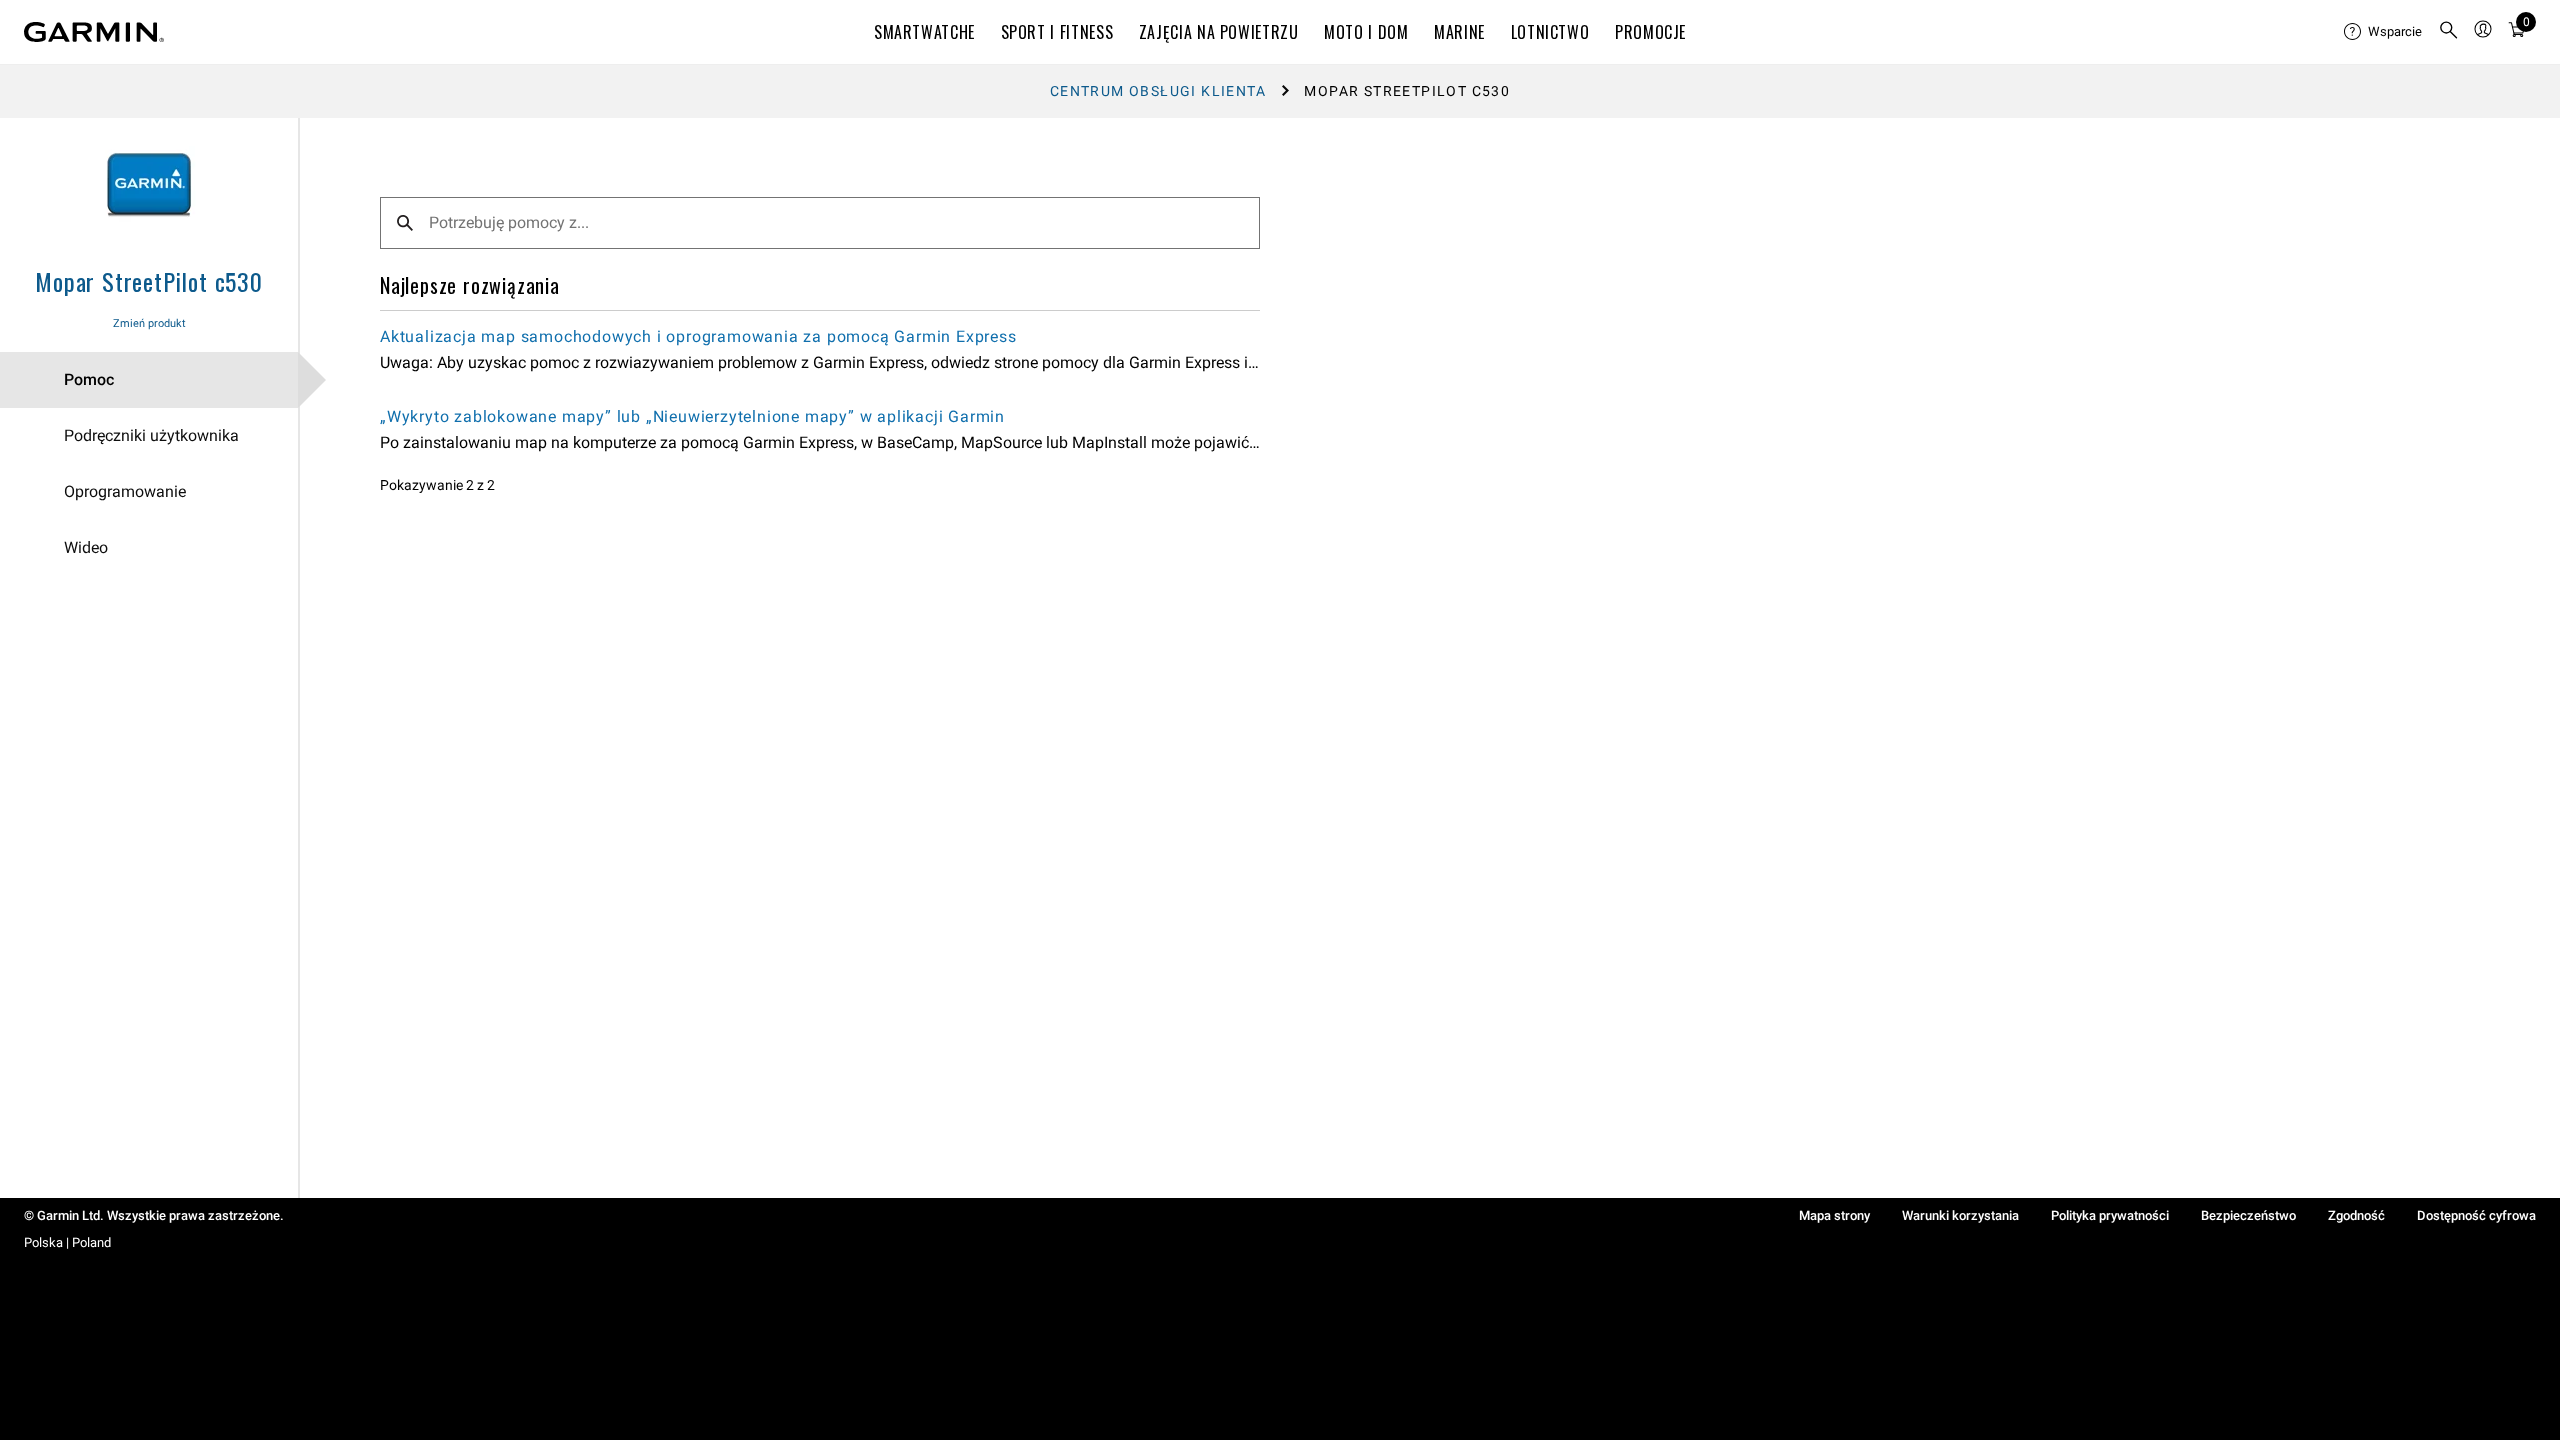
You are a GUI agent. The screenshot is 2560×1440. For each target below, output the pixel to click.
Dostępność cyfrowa (2476, 1215)
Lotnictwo (1550, 32)
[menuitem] (2383, 32)
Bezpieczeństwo (2248, 1215)
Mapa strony (1834, 1215)
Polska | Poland (67, 1242)
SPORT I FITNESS (1057, 32)
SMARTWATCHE (924, 32)
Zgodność (2356, 1215)
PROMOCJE (1650, 32)
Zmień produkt (149, 323)
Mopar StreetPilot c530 (149, 281)
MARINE (1459, 32)
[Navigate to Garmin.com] (94, 32)
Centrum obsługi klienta (1158, 91)
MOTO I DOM (1366, 32)
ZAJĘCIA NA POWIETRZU (1219, 32)
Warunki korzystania (1960, 1215)
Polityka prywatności (2110, 1215)
